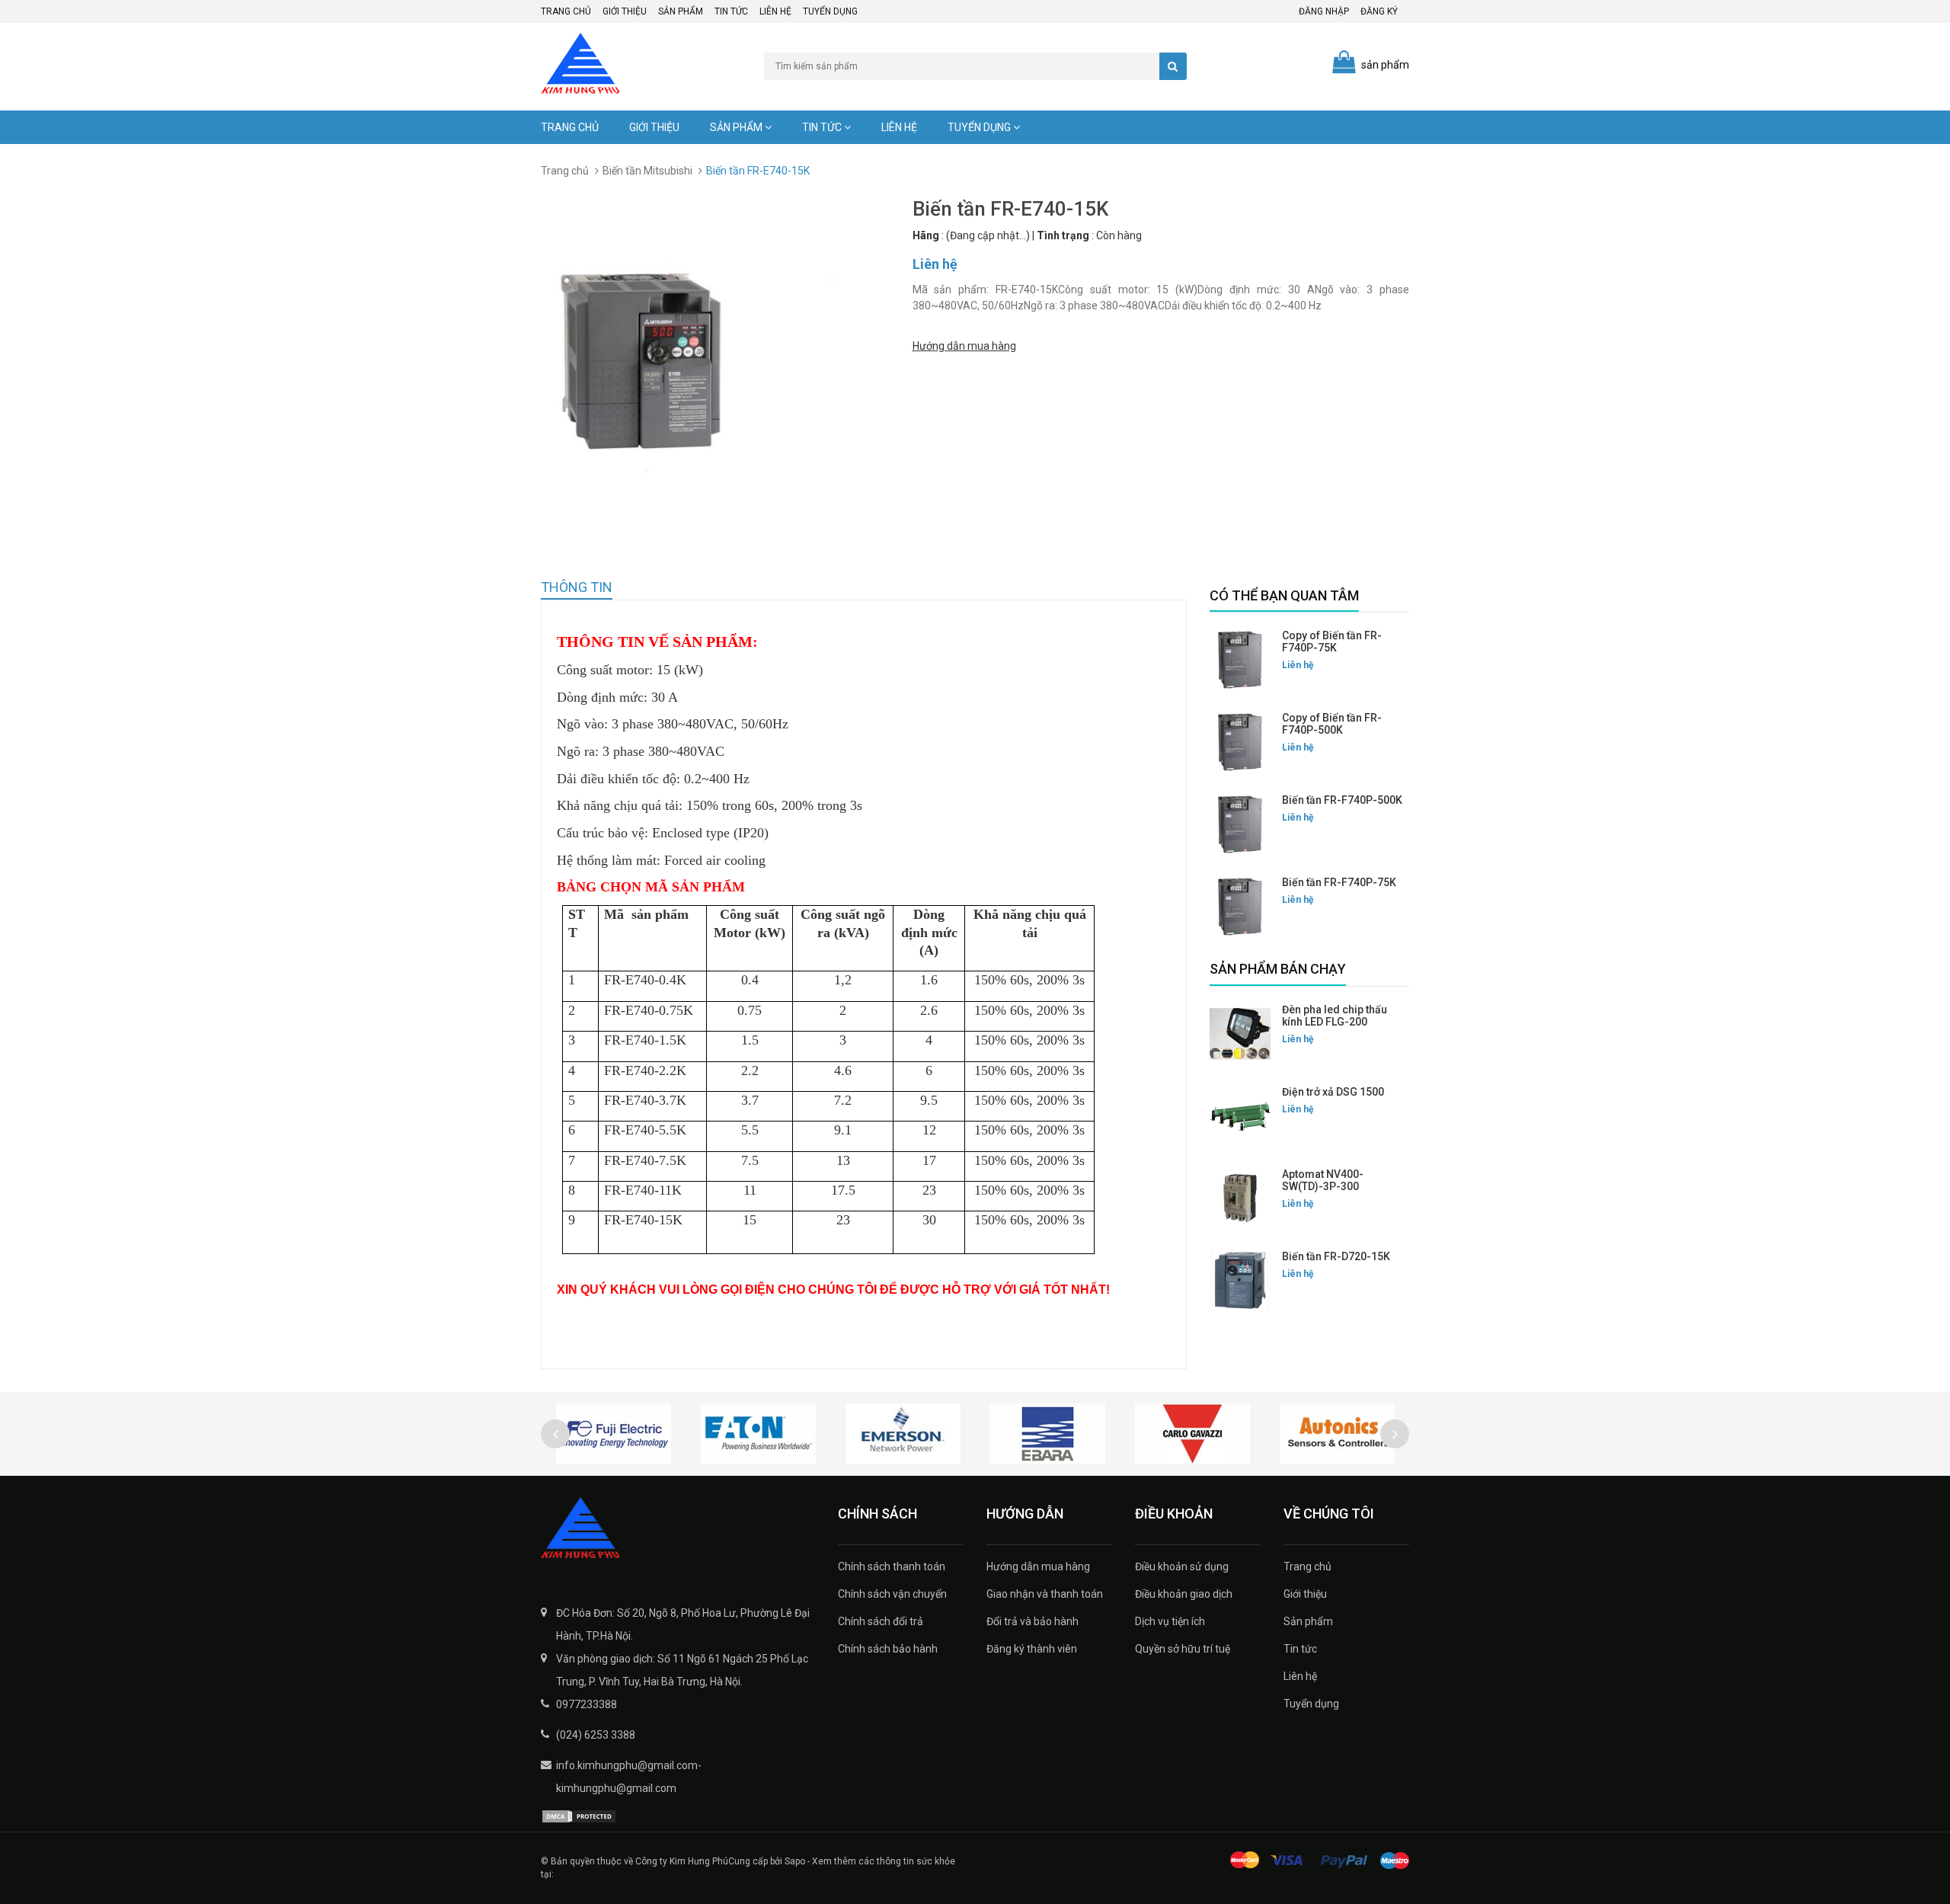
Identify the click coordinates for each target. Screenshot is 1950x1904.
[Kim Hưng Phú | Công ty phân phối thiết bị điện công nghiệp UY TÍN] (678, 1529)
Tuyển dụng (830, 11)
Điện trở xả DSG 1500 (1333, 1092)
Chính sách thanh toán (892, 1566)
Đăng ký (1379, 11)
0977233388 (587, 1704)
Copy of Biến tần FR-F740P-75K (1332, 642)
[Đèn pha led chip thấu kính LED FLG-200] (1240, 1034)
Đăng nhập (1324, 11)
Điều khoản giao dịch (1184, 1594)
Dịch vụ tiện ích (1170, 1621)
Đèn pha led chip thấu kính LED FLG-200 (1335, 1016)
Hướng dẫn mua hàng (964, 346)
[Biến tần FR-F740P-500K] (1240, 824)
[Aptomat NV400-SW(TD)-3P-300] (1240, 1198)
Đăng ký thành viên (1032, 1649)
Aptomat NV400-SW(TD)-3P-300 (1323, 1180)
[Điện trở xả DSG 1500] (1240, 1116)
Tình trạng (1063, 235)
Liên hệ (775, 11)
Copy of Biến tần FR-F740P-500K (1332, 724)
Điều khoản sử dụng (1182, 1566)
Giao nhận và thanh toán (1045, 1594)
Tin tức (731, 11)
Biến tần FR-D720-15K (1336, 1256)
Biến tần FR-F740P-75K (1339, 882)
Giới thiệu (625, 11)
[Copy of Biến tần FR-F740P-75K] (1240, 660)
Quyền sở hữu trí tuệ (1183, 1649)
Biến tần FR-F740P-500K (1342, 800)
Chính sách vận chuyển (892, 1594)
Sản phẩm (681, 11)
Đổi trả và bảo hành (1033, 1621)
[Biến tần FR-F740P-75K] (1240, 907)
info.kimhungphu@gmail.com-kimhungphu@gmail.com (629, 1777)
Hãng (926, 235)
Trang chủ (566, 11)
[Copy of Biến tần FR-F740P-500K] (1240, 742)
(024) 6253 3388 (596, 1735)
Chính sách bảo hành (888, 1649)
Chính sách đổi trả (881, 1621)
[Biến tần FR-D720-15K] (1240, 1281)
